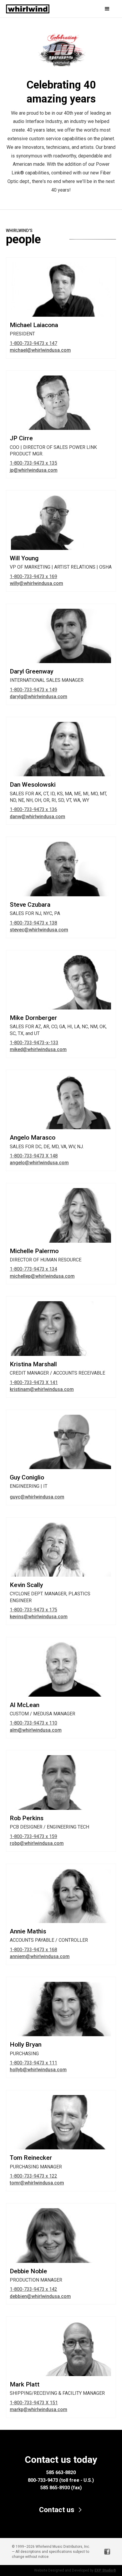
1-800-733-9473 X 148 (34, 1156)
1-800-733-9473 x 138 (33, 923)
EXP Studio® (105, 2570)
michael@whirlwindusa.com (40, 350)
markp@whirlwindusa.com (38, 2409)
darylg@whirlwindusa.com (38, 697)
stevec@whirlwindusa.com (39, 930)
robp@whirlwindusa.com (37, 1843)
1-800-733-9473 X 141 (34, 1382)
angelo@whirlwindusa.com (39, 1163)
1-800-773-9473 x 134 (33, 1269)
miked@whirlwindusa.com (38, 1049)
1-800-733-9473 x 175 (33, 1610)
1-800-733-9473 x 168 (33, 1950)
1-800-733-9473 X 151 (34, 2403)
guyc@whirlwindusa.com (37, 1497)
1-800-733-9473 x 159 (33, 1836)
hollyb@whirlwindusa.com (38, 2070)
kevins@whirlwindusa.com (39, 1617)
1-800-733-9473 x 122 (33, 2176)
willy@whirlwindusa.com (36, 583)
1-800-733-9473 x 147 (33, 343)
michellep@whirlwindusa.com (42, 1276)
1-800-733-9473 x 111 (33, 2063)
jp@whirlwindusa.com (34, 470)
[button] (100, 9)
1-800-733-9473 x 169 (33, 576)
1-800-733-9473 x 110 (33, 1723)
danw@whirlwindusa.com (37, 817)
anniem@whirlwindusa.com (40, 1956)
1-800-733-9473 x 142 (33, 2289)
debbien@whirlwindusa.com (40, 2296)
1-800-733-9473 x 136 (33, 809)
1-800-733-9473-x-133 (34, 1043)
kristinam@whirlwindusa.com (42, 1389)
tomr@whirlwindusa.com (37, 2183)
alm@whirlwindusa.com (36, 1730)
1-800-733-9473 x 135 (33, 463)
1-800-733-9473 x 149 (33, 690)
